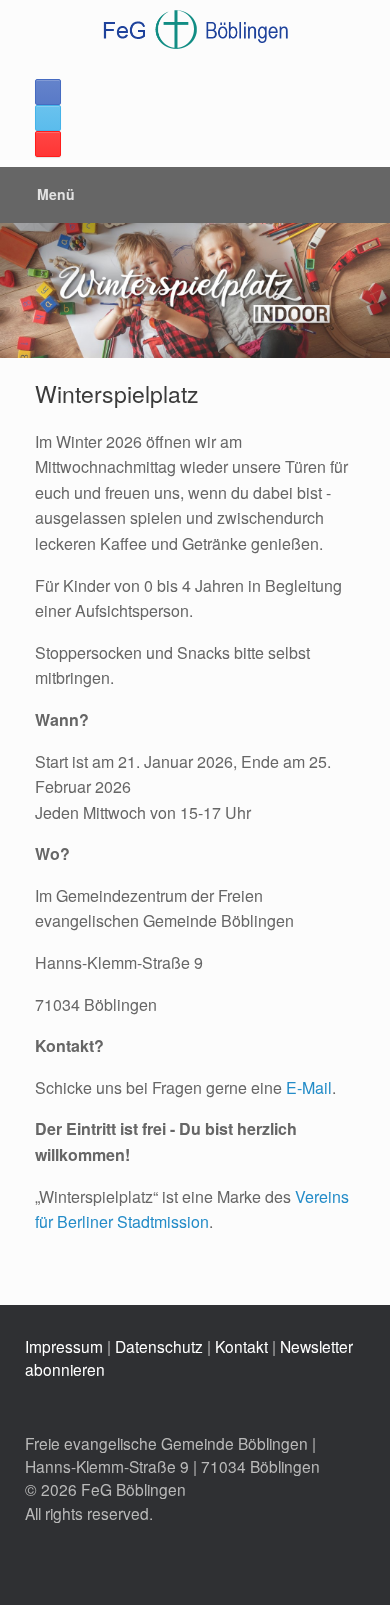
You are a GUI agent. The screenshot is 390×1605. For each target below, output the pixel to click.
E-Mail (309, 1087)
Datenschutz (159, 1346)
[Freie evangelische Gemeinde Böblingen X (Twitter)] (48, 118)
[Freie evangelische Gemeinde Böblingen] (195, 29)
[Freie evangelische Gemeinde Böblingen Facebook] (48, 92)
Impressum (64, 1346)
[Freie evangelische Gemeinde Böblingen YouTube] (48, 144)
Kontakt (241, 1346)
